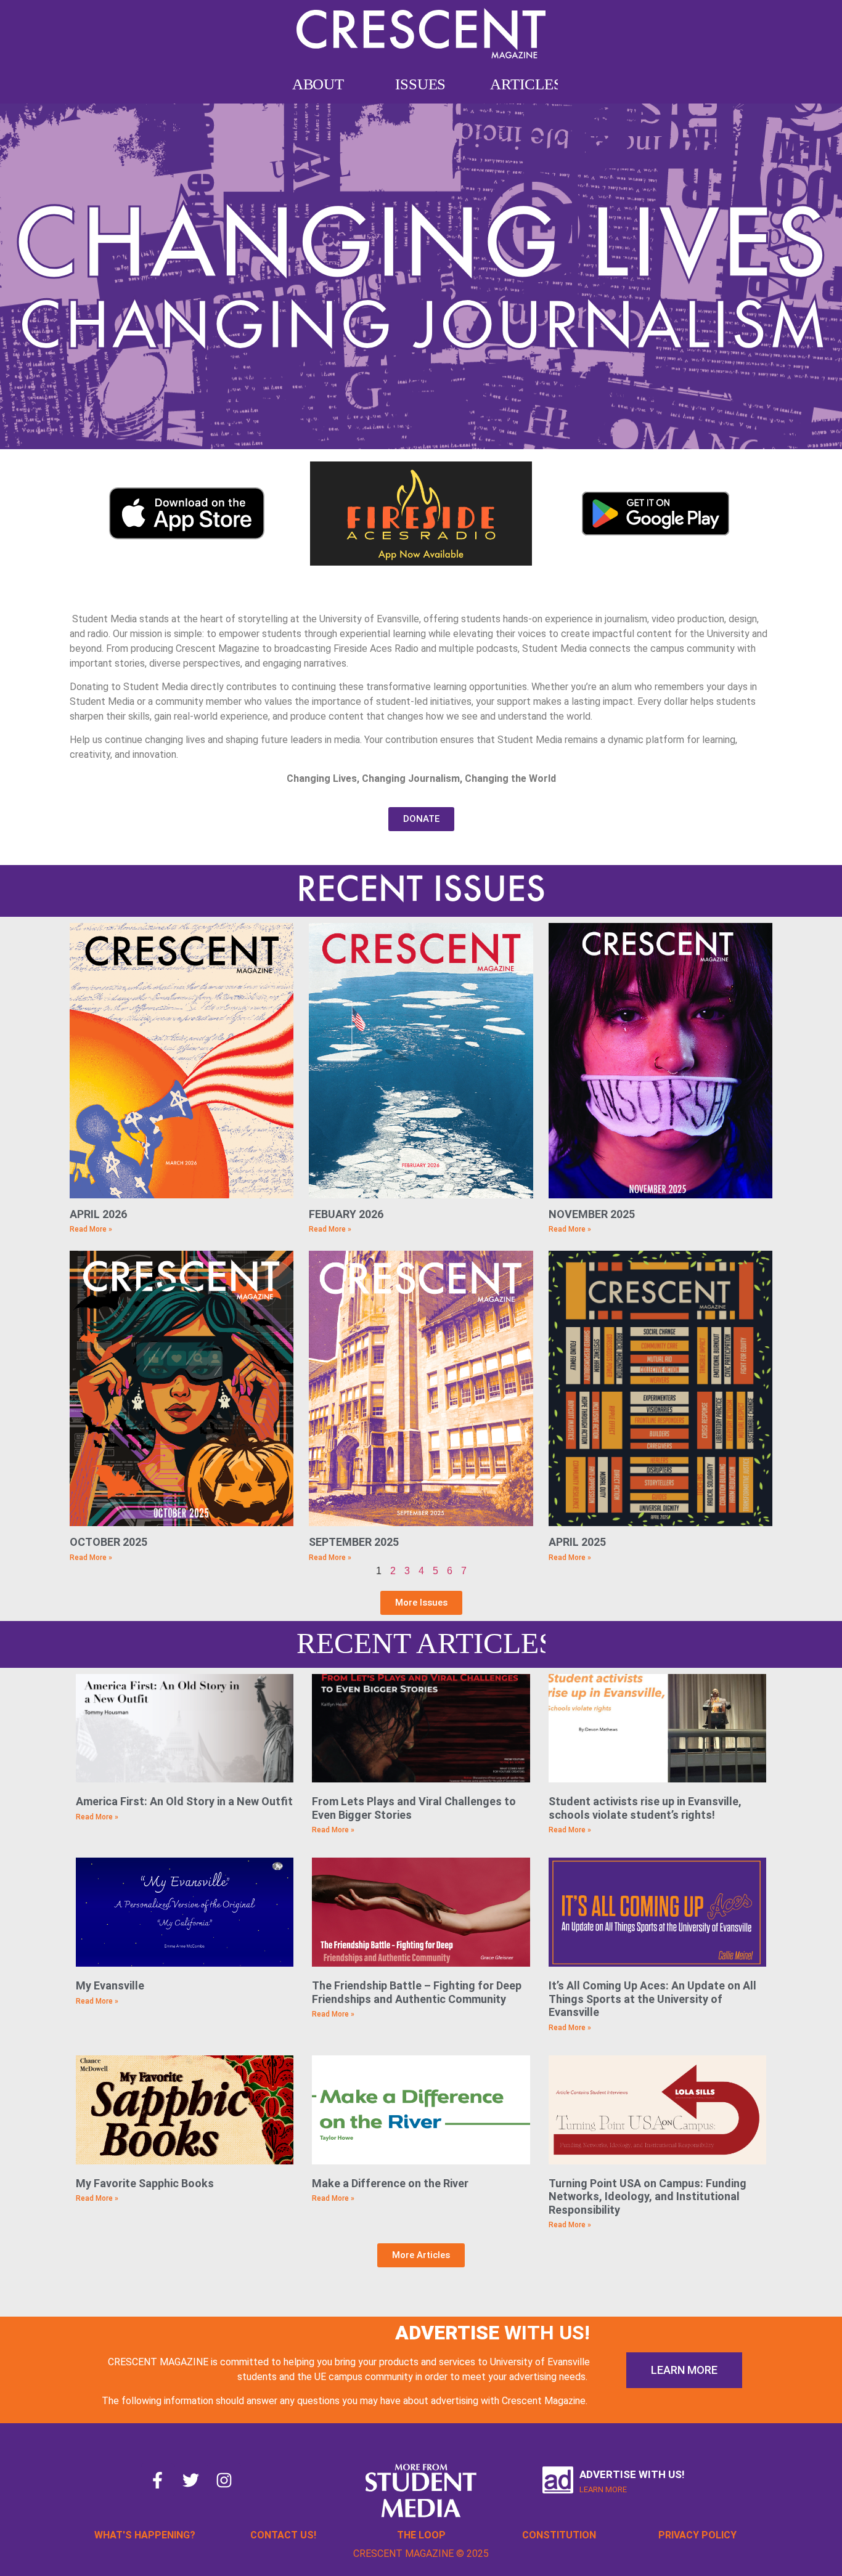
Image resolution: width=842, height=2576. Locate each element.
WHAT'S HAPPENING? (145, 2535)
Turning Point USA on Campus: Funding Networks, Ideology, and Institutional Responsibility (648, 2196)
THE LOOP (421, 2535)
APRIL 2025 (577, 1542)
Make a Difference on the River (390, 2183)
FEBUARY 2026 (346, 1214)
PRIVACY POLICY (697, 2535)
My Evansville (110, 1985)
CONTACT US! (283, 2535)
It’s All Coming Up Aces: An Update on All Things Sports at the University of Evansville (652, 1999)
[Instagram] (224, 2480)
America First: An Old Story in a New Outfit (184, 1801)
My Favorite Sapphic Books (145, 2183)
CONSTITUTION (559, 2535)
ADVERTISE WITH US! (632, 2474)
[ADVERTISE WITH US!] (558, 2480)
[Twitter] (191, 2480)
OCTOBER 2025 (108, 1542)
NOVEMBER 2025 (592, 1214)
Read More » (91, 1229)
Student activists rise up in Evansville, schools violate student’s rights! (645, 1808)
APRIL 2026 (98, 1214)
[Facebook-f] (158, 2480)
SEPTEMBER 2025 (354, 1542)
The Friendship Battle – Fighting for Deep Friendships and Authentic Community (417, 1992)
